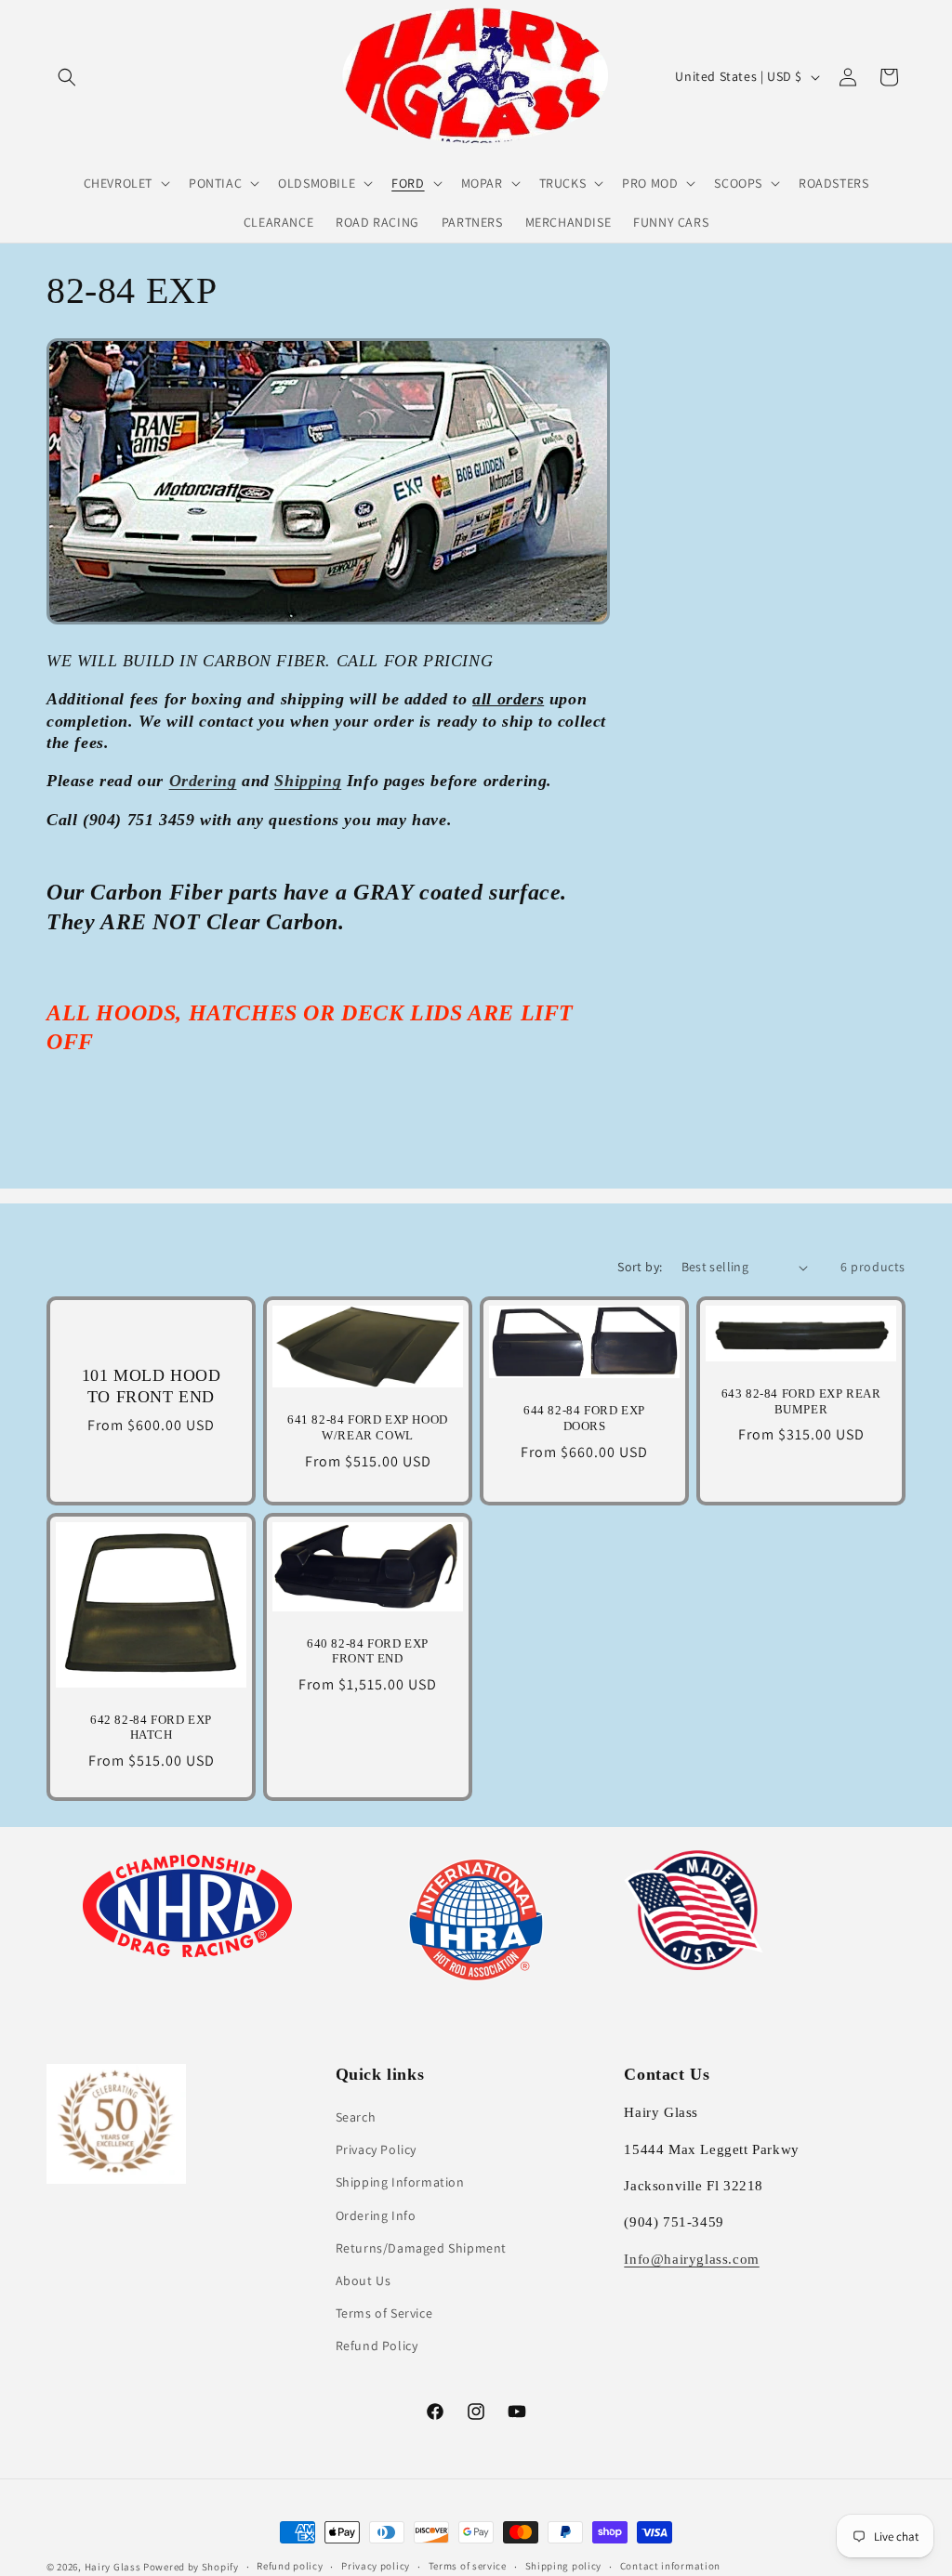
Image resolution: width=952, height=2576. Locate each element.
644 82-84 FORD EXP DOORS (584, 1418)
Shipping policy (564, 2566)
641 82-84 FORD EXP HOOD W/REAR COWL (368, 1427)
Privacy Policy (376, 2149)
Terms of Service (384, 2313)
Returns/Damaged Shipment (421, 2248)
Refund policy (290, 2566)
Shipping (308, 781)
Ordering (203, 781)
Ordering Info (376, 2215)
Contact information (670, 2566)
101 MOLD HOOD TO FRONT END (152, 1386)
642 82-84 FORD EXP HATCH (151, 1728)
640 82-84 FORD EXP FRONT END (368, 1651)
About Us (364, 2280)
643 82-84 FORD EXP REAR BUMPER (801, 1401)
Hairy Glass (114, 2567)
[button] (67, 77)
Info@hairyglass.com (691, 2259)
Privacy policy (376, 2566)
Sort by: (640, 1267)
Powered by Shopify (191, 2567)
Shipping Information (400, 2182)
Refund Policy (377, 2346)
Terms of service (468, 2566)
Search (356, 2117)
